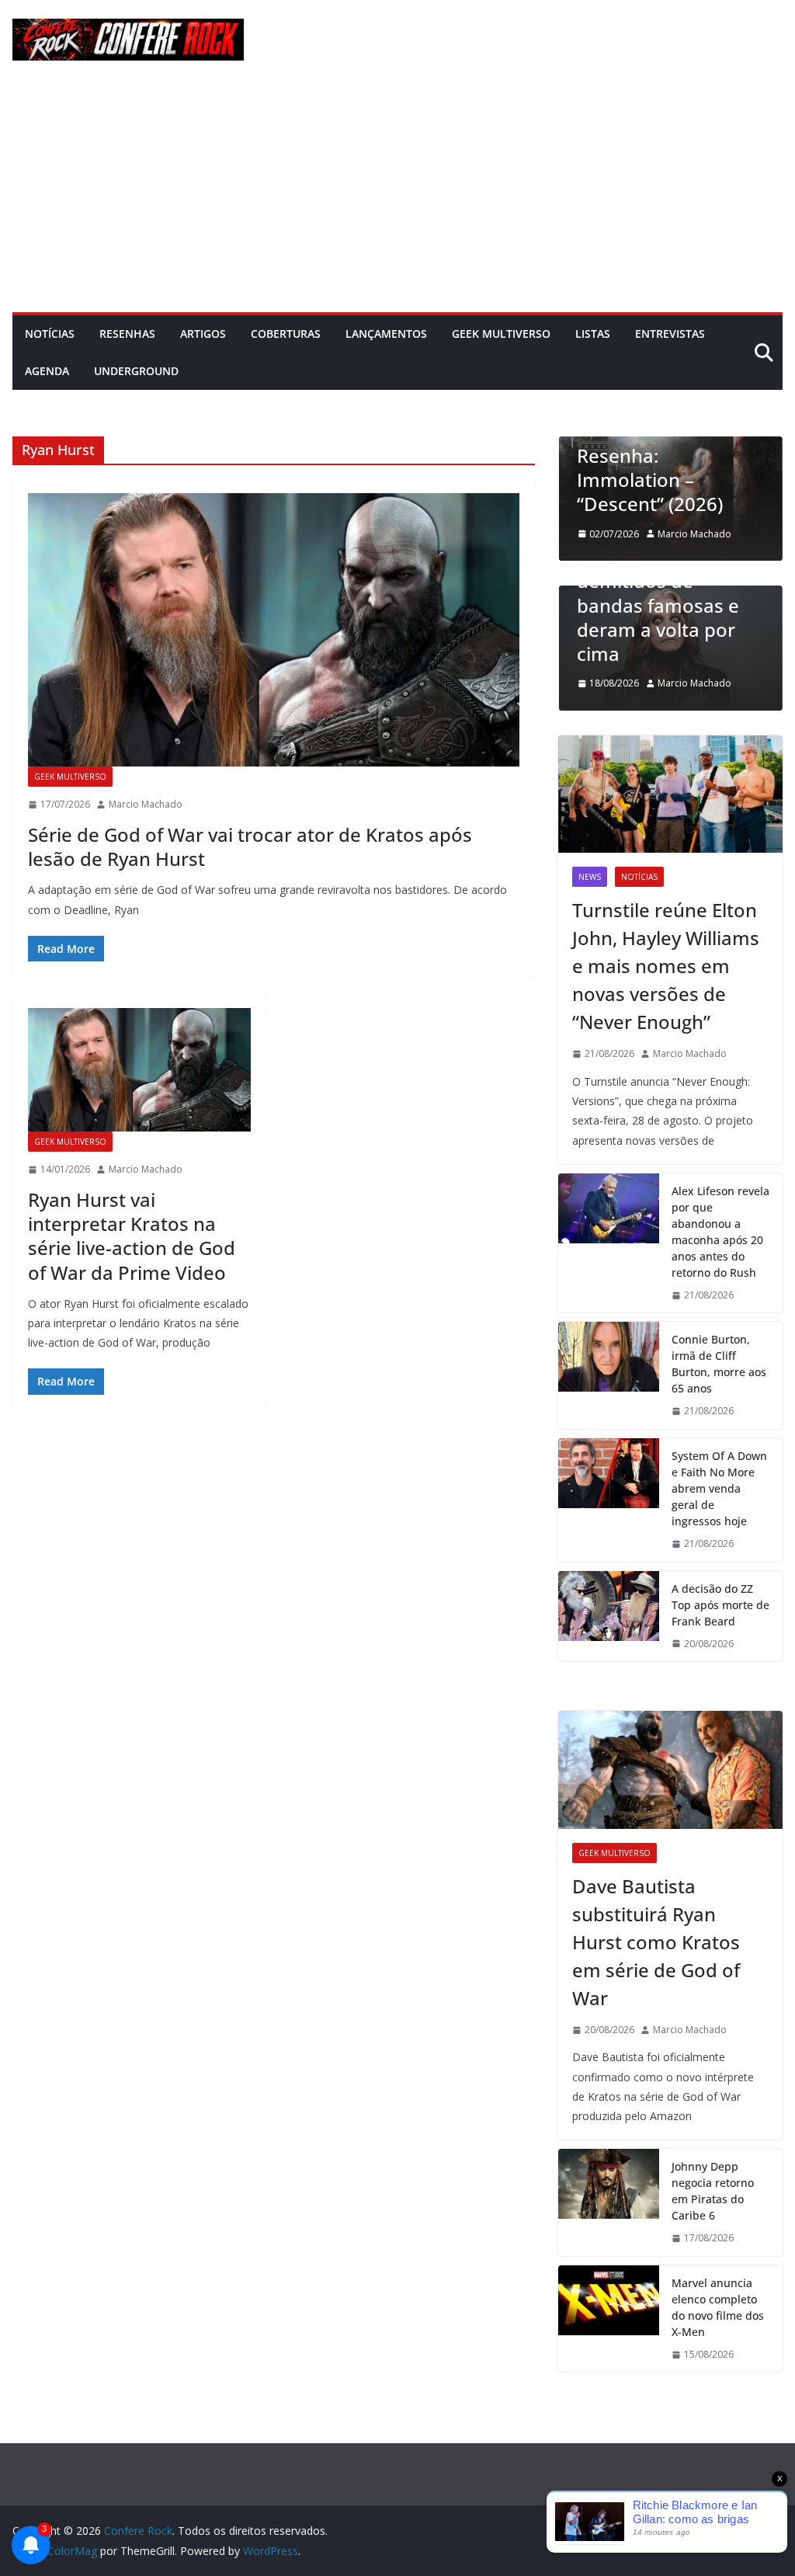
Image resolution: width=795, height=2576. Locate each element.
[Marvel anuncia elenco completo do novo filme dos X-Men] (609, 2319)
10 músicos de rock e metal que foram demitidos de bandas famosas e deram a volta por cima (670, 593)
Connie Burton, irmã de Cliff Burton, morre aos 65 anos (719, 1364)
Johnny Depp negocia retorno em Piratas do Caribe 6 (713, 2191)
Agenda (47, 371)
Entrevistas (670, 334)
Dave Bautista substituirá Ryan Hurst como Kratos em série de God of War (656, 1942)
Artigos (203, 334)
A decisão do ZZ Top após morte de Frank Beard (720, 1605)
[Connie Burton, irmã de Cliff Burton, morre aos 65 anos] (609, 1375)
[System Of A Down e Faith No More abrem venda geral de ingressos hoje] (609, 1500)
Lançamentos (386, 334)
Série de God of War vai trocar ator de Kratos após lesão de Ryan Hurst (250, 846)
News (590, 877)
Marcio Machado (146, 804)
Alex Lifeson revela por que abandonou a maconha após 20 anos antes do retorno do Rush (720, 1232)
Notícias (50, 334)
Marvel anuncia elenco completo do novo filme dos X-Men (718, 2307)
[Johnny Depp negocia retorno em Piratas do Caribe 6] (609, 2202)
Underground (136, 371)
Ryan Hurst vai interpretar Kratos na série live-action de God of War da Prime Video (132, 1236)
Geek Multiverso (501, 334)
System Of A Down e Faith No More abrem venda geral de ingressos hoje (719, 1488)
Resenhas (127, 334)
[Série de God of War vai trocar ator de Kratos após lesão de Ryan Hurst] (274, 630)
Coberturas (286, 334)
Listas (593, 334)
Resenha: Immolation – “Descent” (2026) (650, 480)
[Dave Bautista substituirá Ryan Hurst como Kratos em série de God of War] (670, 1770)
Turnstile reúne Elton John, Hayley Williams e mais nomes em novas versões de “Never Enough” (666, 966)
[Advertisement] (397, 196)
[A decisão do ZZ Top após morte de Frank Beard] (609, 1617)
